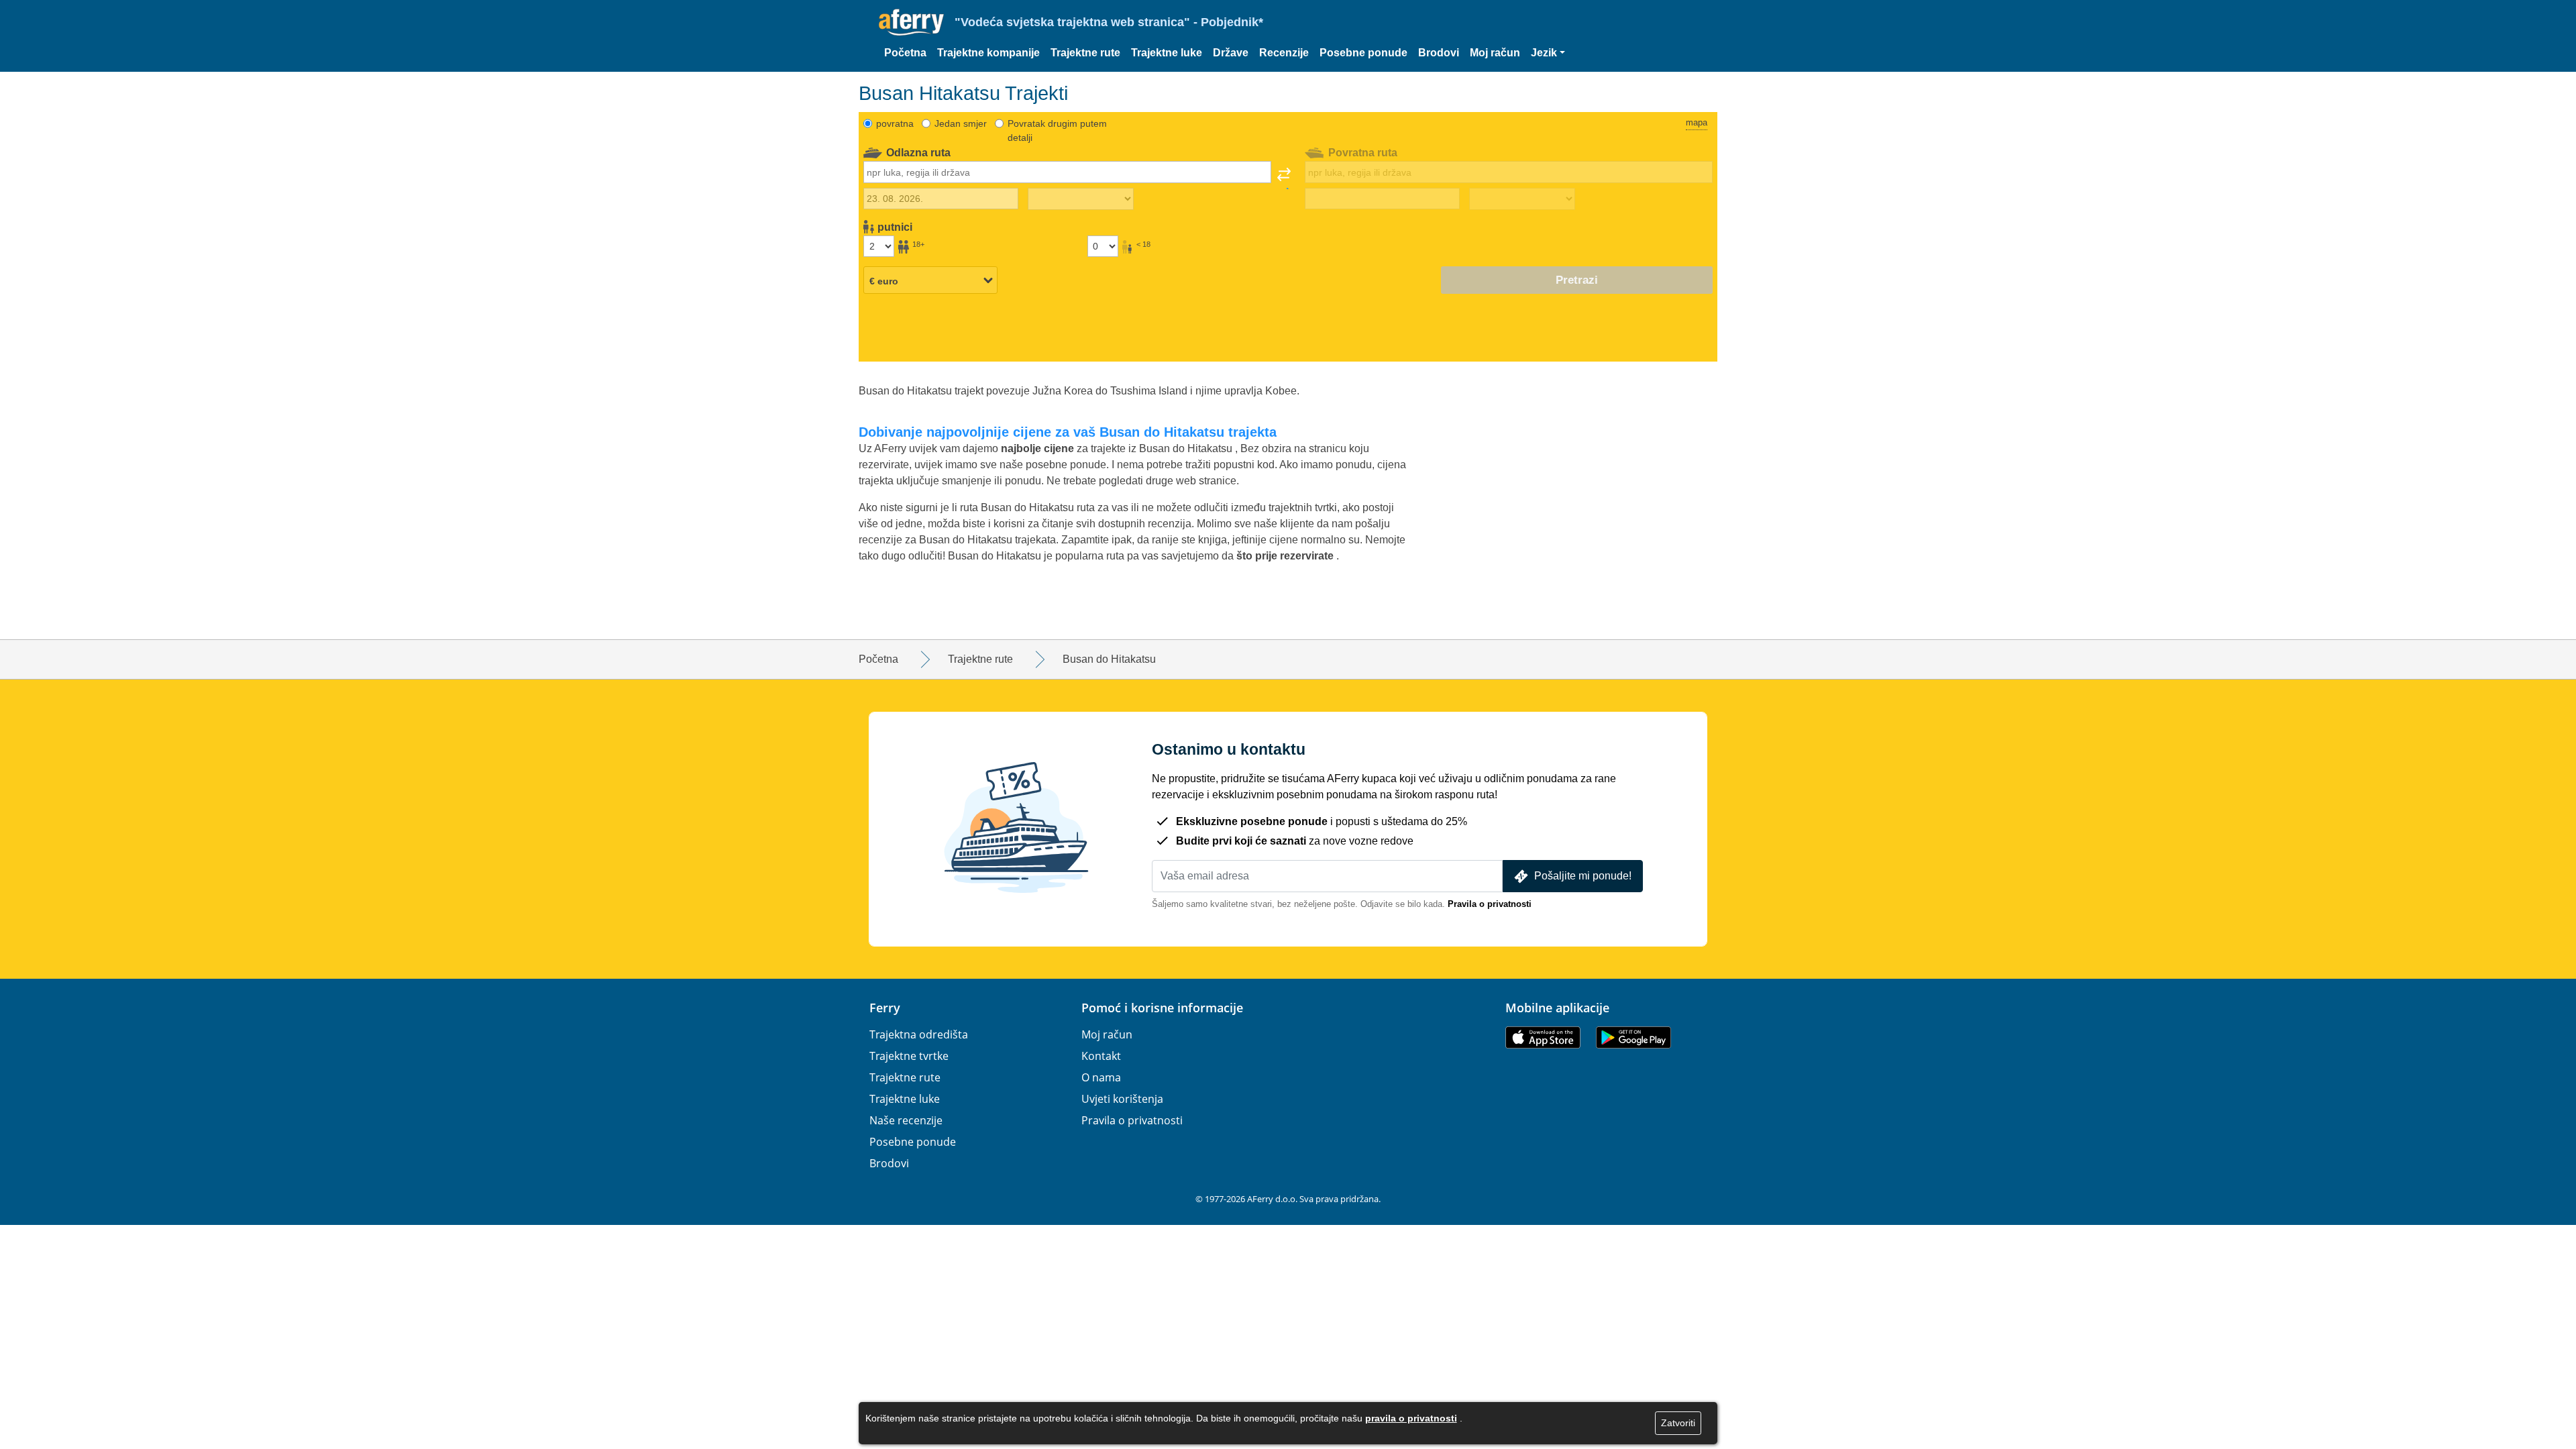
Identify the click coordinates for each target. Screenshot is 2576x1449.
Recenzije (1284, 53)
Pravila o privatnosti (1490, 904)
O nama (1101, 1077)
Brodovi (1439, 53)
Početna (905, 53)
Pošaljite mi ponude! (1583, 876)
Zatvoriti (1678, 1423)
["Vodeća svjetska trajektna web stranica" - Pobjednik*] (911, 22)
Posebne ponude (1363, 53)
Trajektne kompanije (988, 53)
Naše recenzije (906, 1120)
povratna (895, 123)
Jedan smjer (961, 123)
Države (1231, 53)
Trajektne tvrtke (909, 1056)
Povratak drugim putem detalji (1057, 130)
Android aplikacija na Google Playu (1633, 1037)
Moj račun (1495, 53)
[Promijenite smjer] (1284, 178)
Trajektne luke (1167, 53)
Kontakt (1101, 1056)
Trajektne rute (1085, 53)
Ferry (885, 1008)
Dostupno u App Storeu (1543, 1037)
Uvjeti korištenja (1122, 1099)
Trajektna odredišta (919, 1034)
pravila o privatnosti (1411, 1418)
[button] (1548, 53)
